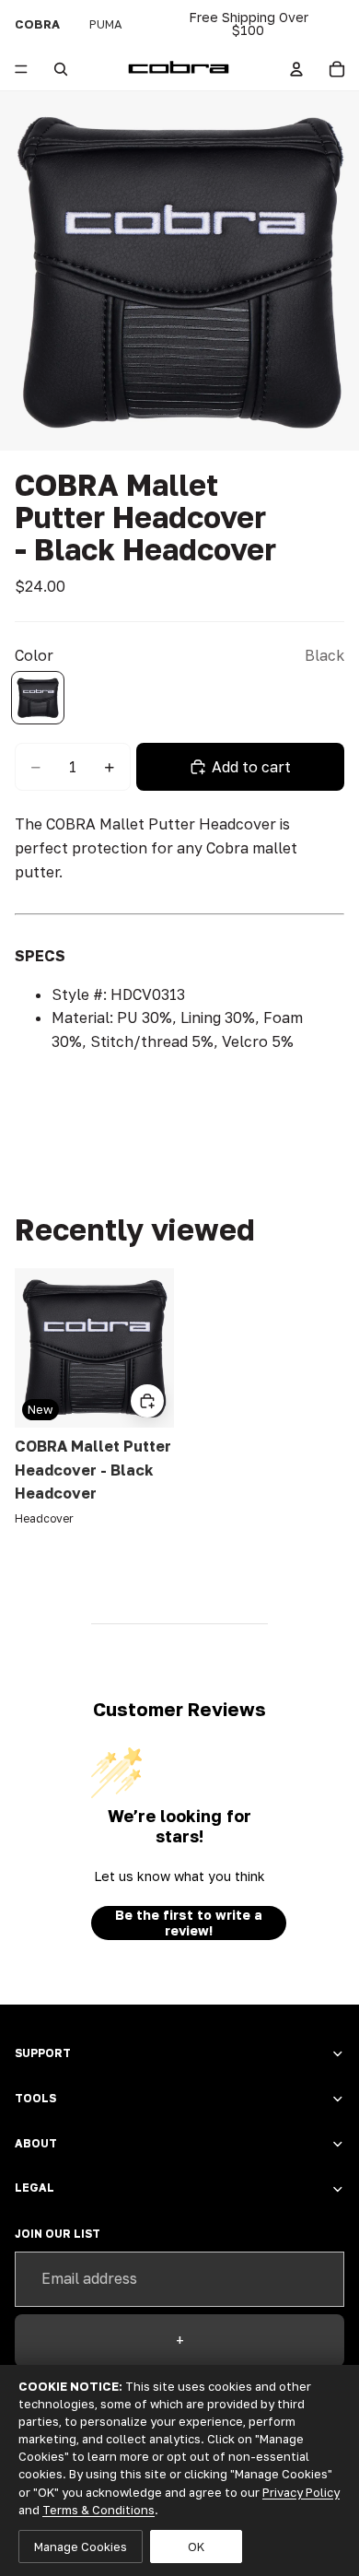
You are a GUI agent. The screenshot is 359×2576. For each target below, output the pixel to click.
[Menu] (21, 69)
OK (196, 2547)
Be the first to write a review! (189, 1923)
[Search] (61, 69)
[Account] (296, 69)
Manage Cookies (81, 2547)
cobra (37, 24)
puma (106, 24)
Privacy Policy (301, 2492)
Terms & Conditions (98, 2510)
